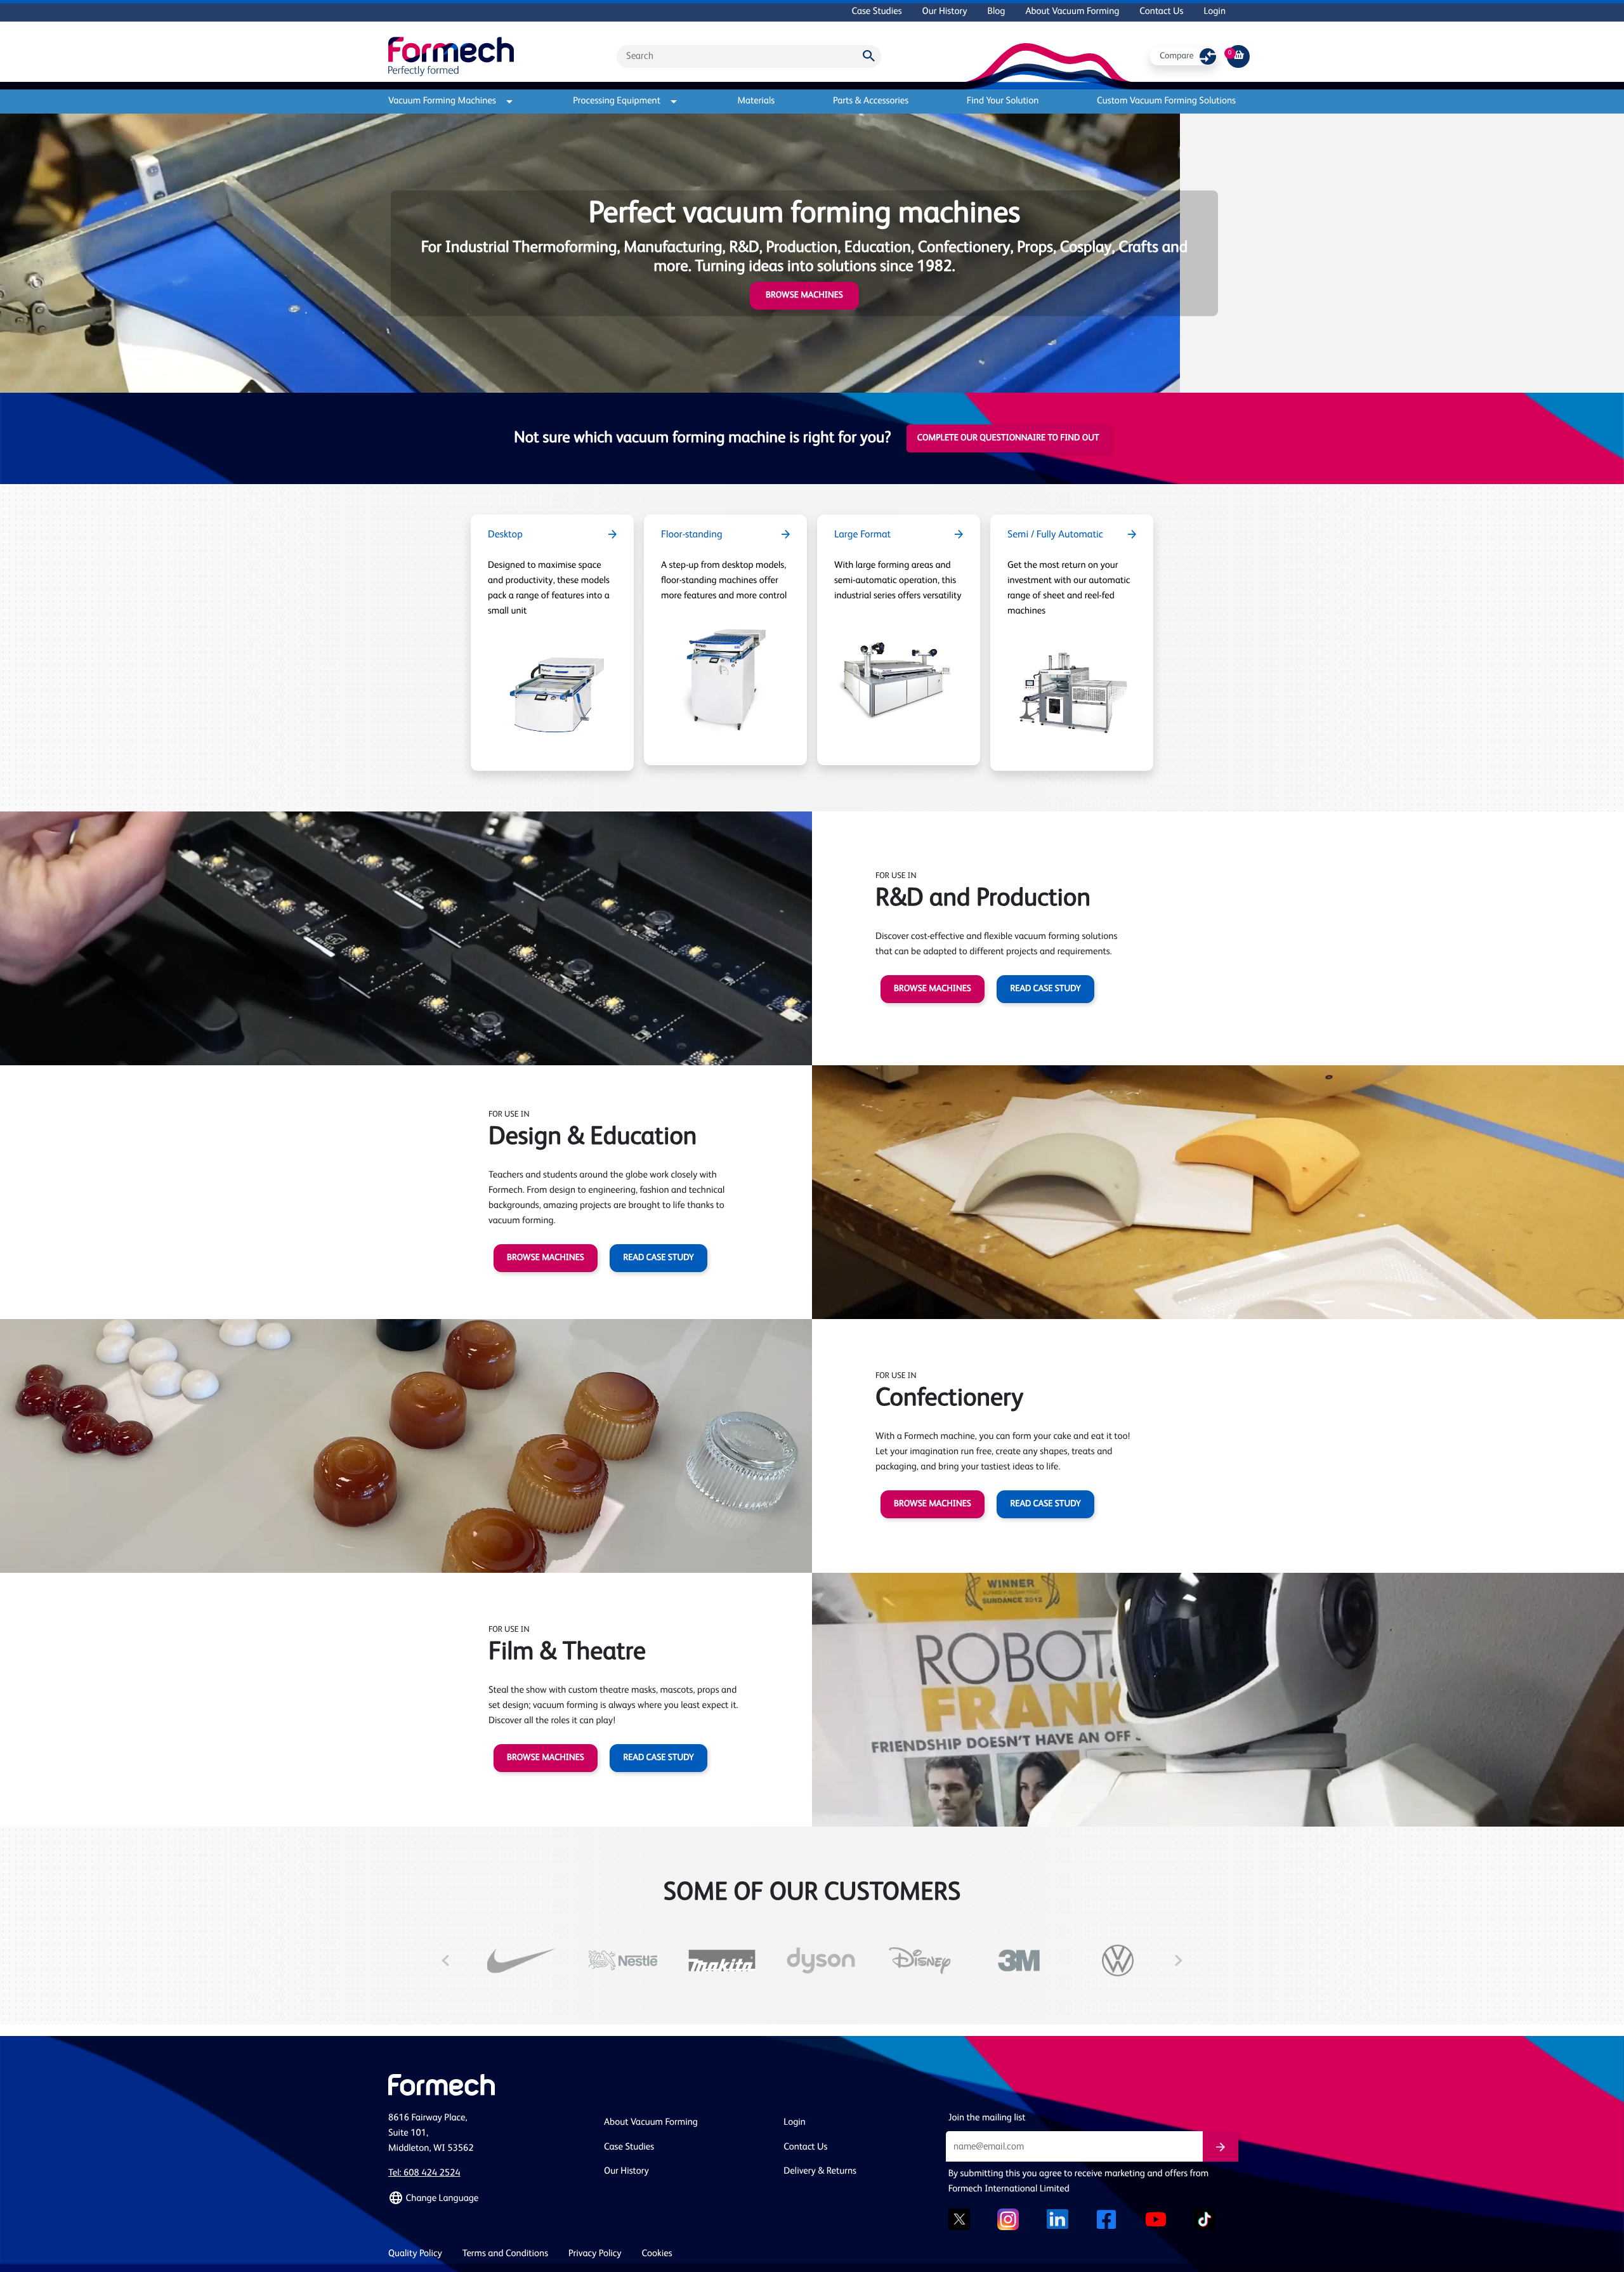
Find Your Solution (1003, 101)
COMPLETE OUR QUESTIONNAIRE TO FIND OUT (1008, 438)
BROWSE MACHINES (933, 989)
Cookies (657, 2254)
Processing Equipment (617, 101)
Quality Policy (415, 2254)
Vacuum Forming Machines (442, 101)
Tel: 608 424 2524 (424, 2173)
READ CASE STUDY (1045, 989)
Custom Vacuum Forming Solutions (1166, 101)
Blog (996, 12)
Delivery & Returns (820, 2171)
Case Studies (876, 12)
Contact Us (1161, 12)
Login (1215, 12)
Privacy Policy (595, 2254)
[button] (488, 2198)
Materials (756, 101)
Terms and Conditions (505, 2254)
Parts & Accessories (871, 101)
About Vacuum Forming (1072, 12)
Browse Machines (804, 296)
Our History (945, 12)
